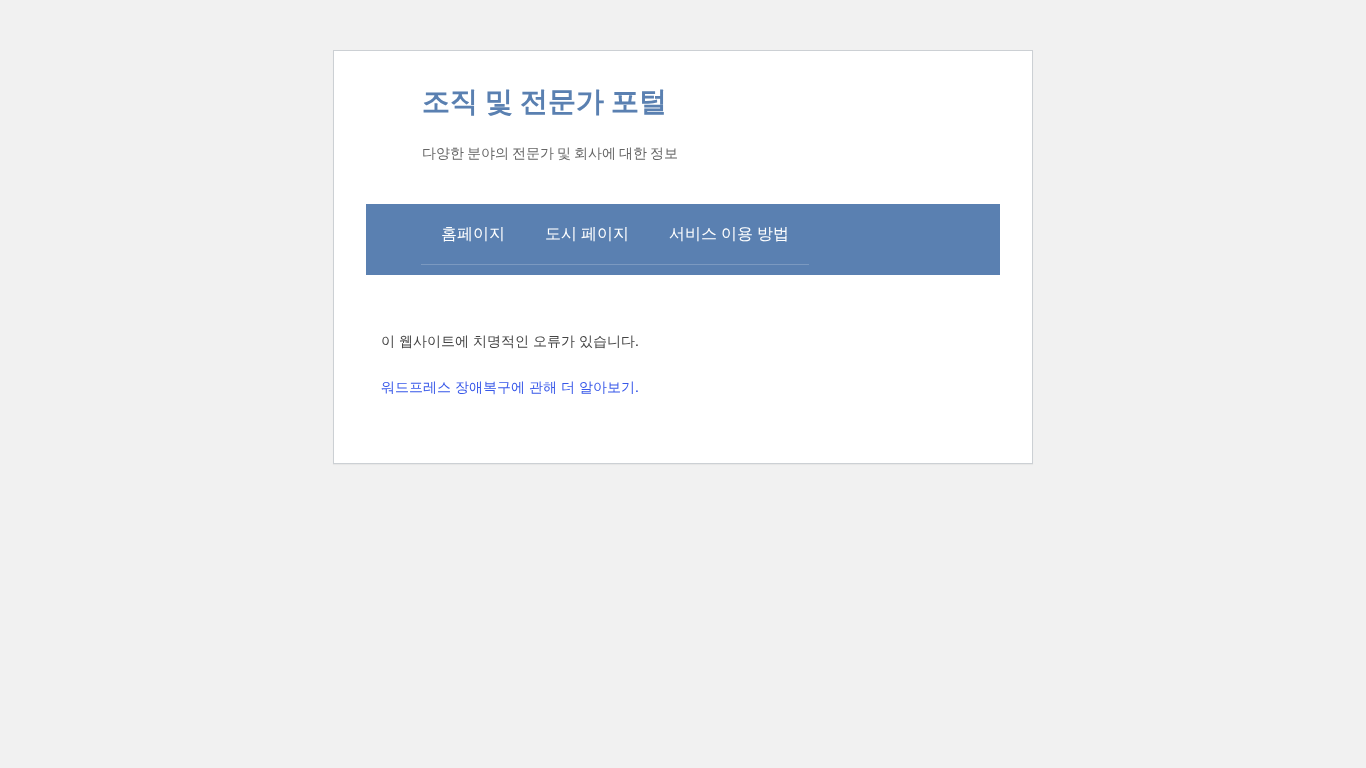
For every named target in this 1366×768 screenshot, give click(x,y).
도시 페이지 (587, 233)
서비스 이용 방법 (729, 233)
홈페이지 (473, 233)
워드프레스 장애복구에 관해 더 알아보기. (510, 386)
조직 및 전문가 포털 (544, 101)
